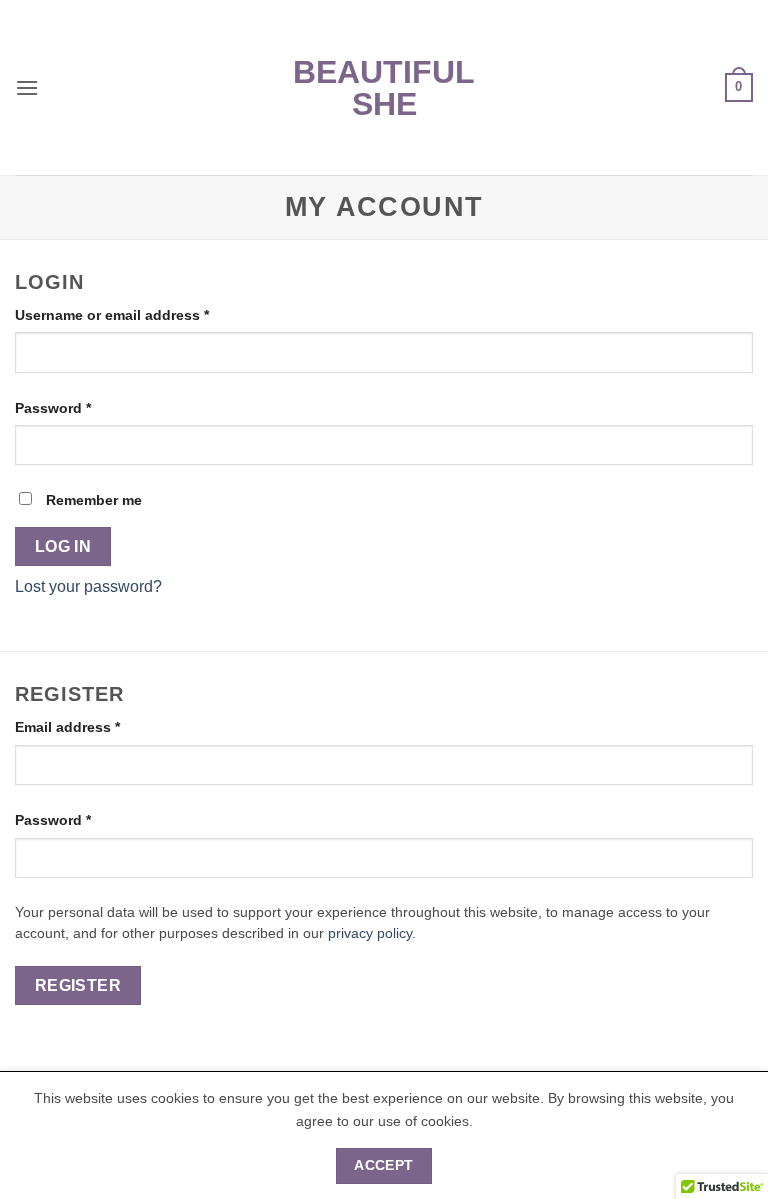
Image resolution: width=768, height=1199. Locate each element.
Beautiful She (384, 88)
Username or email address (142, 314)
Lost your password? (88, 586)
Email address (98, 726)
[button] (27, 87)
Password (83, 407)
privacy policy (370, 933)
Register (78, 985)
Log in (63, 546)
